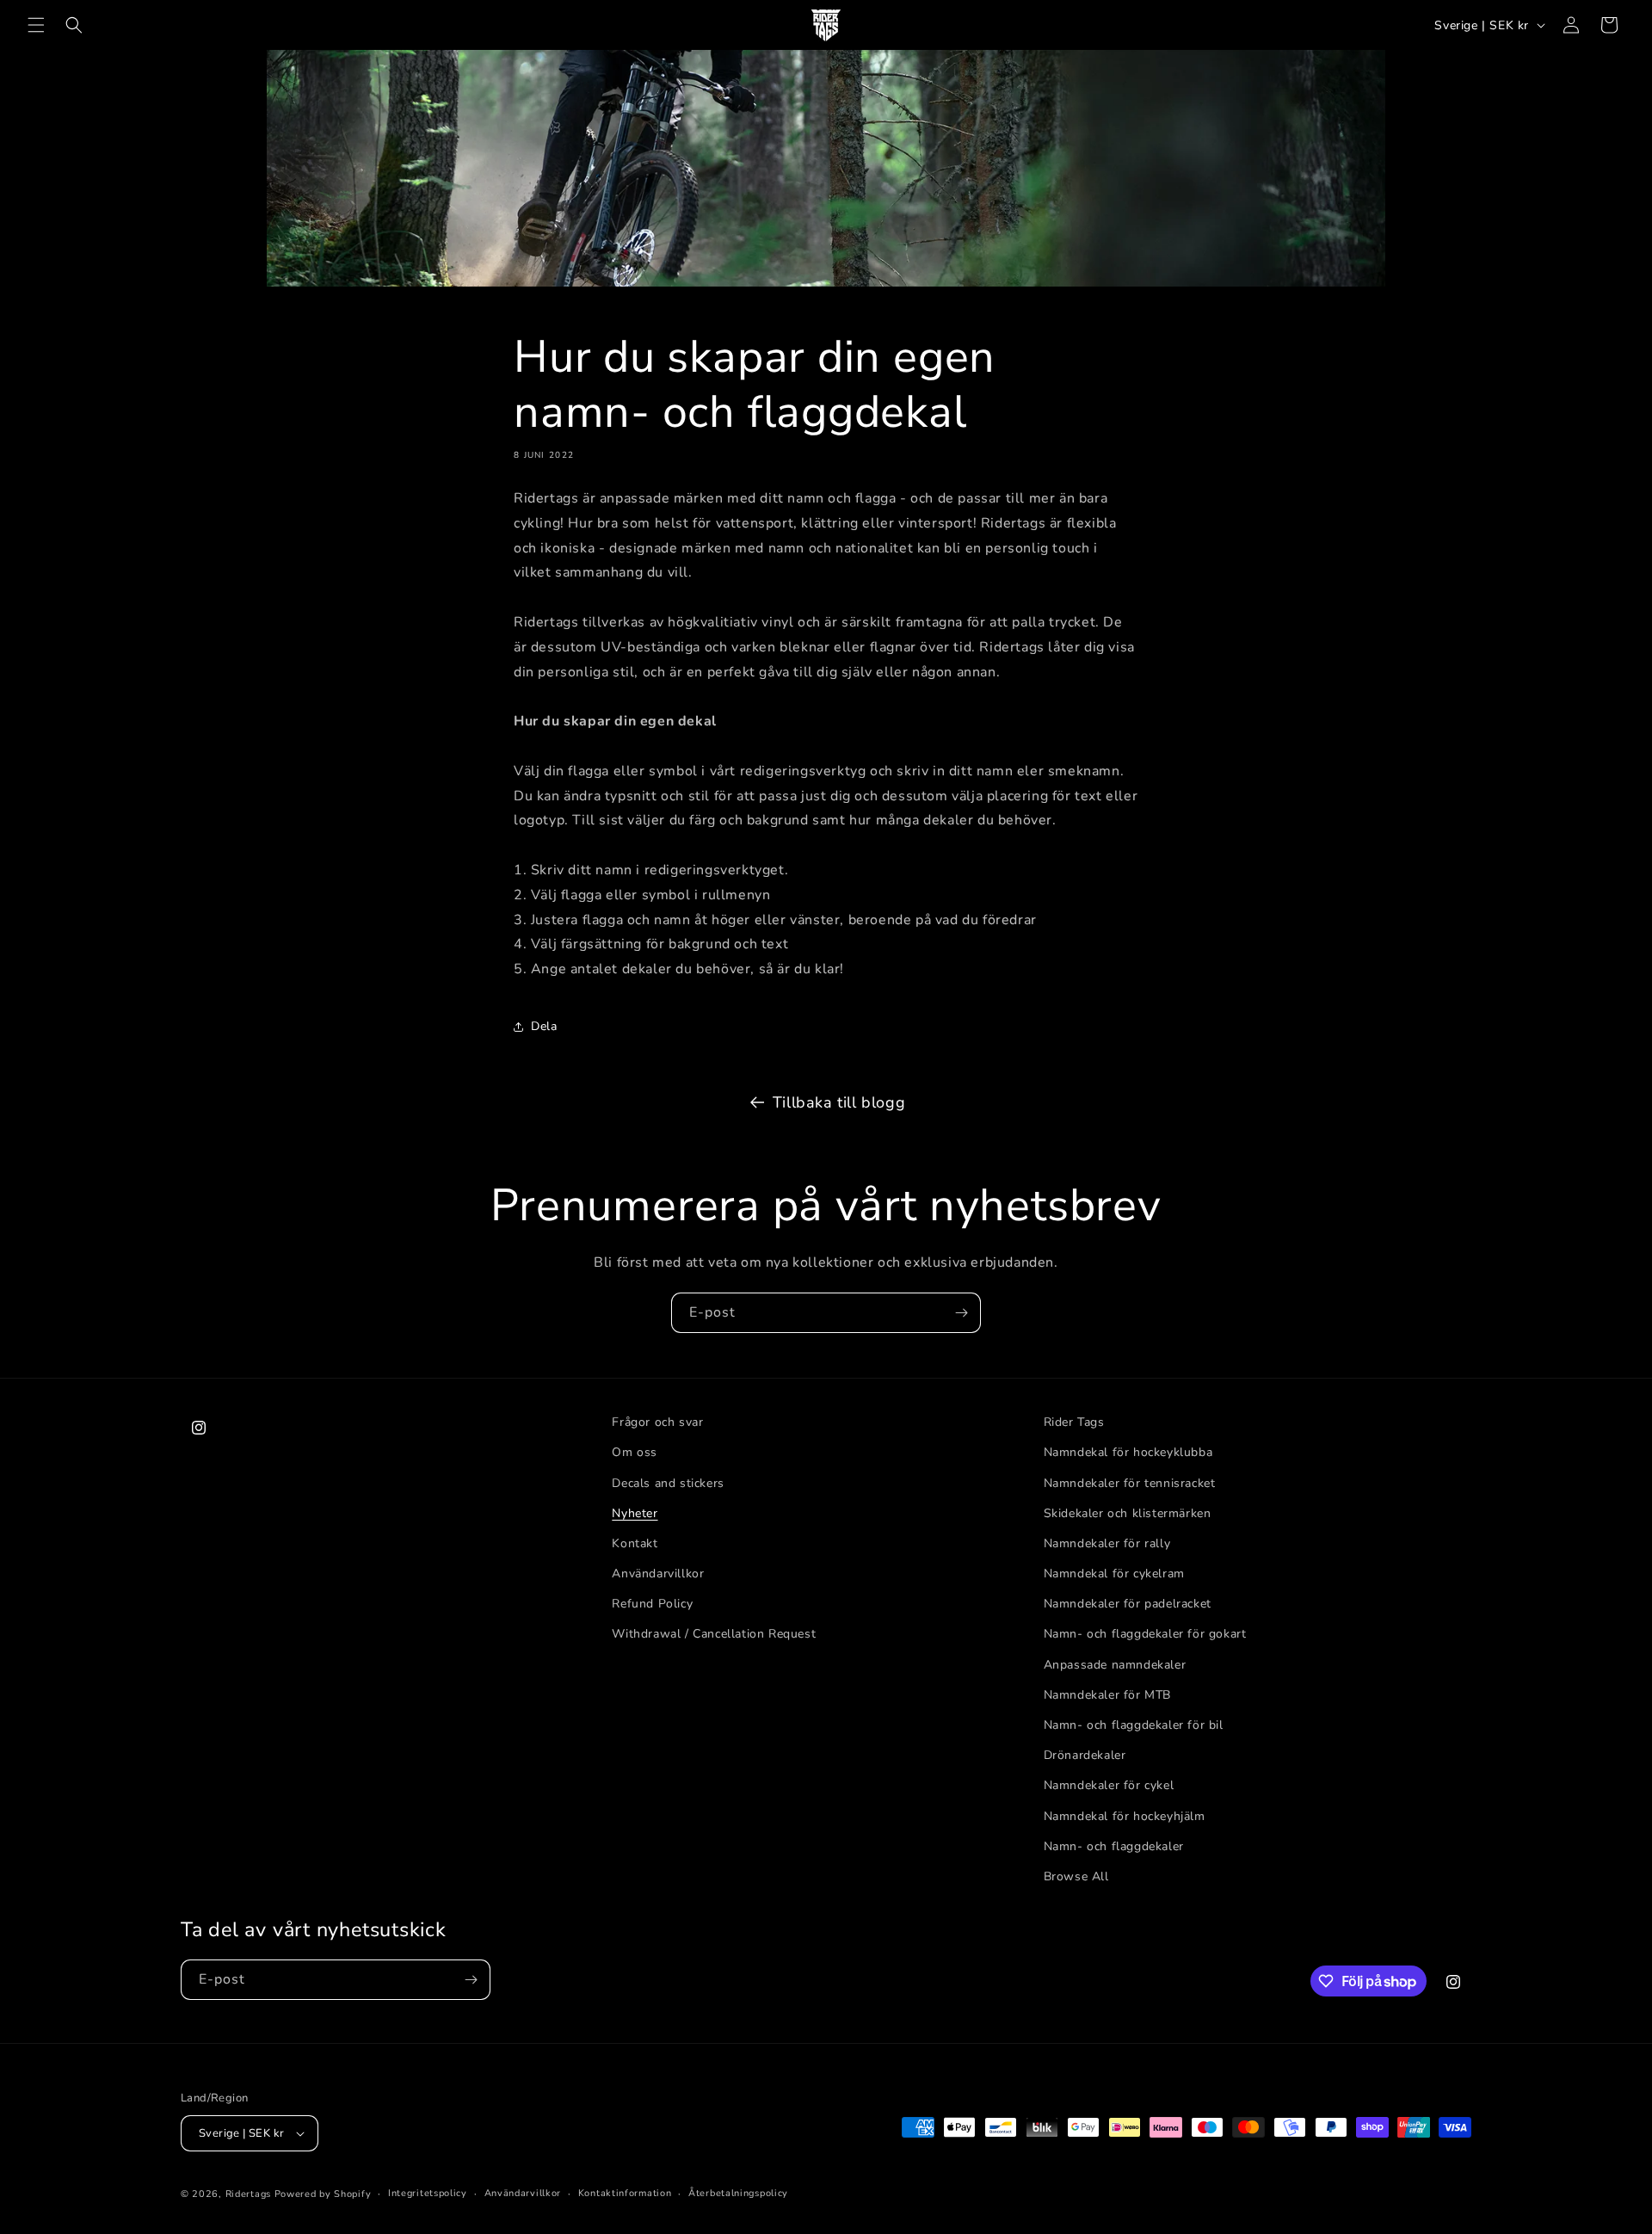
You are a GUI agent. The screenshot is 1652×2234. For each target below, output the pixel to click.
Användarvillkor (658, 1574)
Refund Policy (652, 1604)
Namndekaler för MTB (1107, 1695)
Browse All (1076, 1876)
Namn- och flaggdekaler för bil (1134, 1725)
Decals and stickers (668, 1483)
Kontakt (635, 1543)
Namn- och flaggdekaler (1114, 1846)
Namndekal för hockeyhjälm (1125, 1816)
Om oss (635, 1452)
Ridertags (248, 2194)
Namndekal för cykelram (1114, 1574)
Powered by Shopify (323, 2194)
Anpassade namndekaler (1115, 1665)
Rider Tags (1074, 1422)
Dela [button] (544, 1026)
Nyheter (635, 1513)
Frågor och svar (657, 1422)
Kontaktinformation (625, 2193)
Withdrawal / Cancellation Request (714, 1634)
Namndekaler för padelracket (1128, 1604)
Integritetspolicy (428, 2193)
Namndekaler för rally (1107, 1543)
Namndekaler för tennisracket (1130, 1483)
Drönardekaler (1085, 1755)
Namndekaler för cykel (1109, 1785)
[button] (36, 25)
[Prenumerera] (961, 1313)
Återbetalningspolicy (738, 2193)
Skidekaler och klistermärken (1128, 1513)
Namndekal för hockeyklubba (1128, 1452)
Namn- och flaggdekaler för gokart (1145, 1634)
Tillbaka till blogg (839, 1102)
